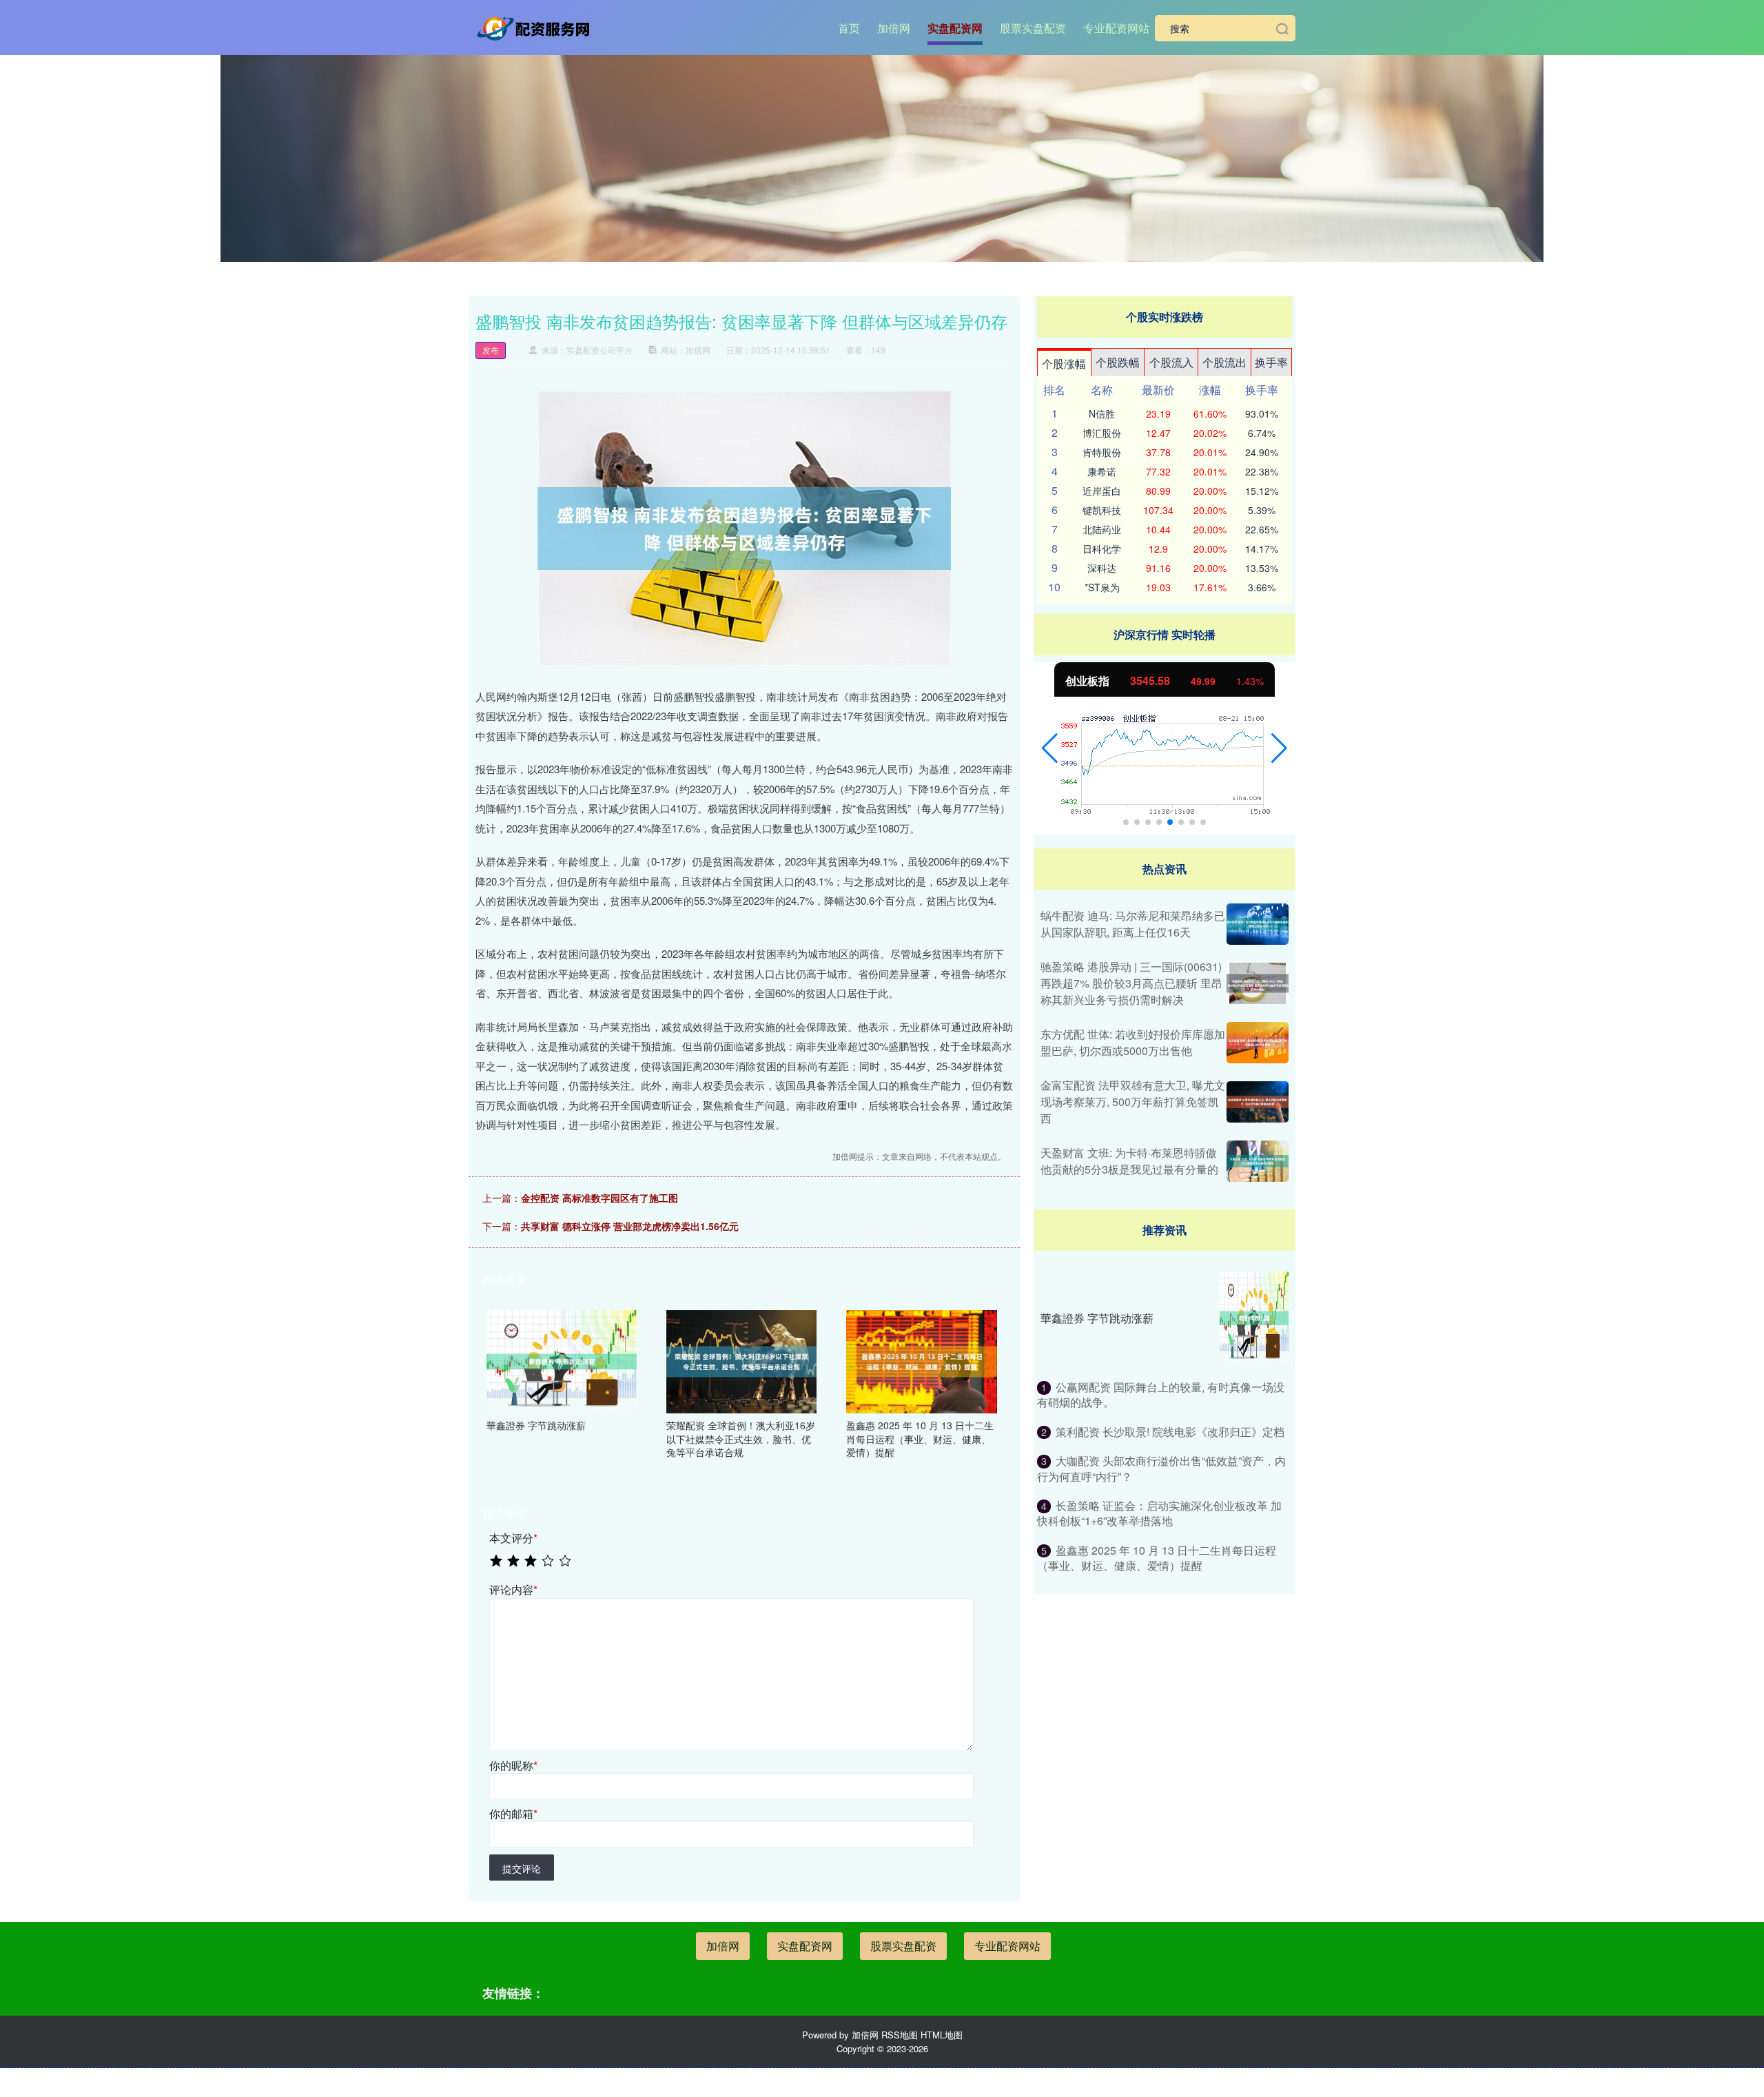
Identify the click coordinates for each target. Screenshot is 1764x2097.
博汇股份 (1102, 433)
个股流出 (1224, 362)
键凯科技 (1102, 510)
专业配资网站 (1116, 28)
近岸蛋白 (1102, 491)
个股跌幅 (1118, 362)
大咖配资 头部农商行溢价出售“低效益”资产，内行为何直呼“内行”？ (1161, 1468)
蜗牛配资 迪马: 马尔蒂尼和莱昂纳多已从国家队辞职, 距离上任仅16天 (1133, 924)
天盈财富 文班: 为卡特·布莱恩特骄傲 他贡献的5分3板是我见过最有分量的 (1129, 1161)
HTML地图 (942, 2035)
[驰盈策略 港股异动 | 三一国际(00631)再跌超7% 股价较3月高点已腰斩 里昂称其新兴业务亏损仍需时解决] (1258, 983)
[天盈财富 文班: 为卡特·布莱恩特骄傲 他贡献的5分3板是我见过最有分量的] (1258, 1161)
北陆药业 (1102, 529)
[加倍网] (536, 27)
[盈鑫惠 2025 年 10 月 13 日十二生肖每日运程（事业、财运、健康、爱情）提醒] (921, 1360)
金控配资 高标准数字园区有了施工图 (599, 1198)
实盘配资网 (955, 28)
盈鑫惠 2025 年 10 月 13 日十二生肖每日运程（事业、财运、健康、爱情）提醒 (1157, 1558)
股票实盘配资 (1033, 28)
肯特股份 (1102, 452)
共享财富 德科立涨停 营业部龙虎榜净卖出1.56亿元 (630, 1226)
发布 (491, 350)
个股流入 (1171, 362)
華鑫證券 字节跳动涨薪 (1097, 1318)
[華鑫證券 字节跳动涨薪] (562, 1360)
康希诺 (1102, 471)
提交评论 (522, 1868)
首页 (849, 28)
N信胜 (1102, 413)
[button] (1050, 748)
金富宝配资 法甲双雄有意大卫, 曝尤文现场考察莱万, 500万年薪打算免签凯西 (1133, 1102)
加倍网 (894, 28)
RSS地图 (900, 2035)
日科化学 (1102, 549)
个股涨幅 (1064, 364)
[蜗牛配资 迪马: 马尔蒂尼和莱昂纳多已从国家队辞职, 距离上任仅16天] (1258, 924)
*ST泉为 (1102, 587)
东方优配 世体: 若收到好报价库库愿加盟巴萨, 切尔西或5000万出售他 (1133, 1042)
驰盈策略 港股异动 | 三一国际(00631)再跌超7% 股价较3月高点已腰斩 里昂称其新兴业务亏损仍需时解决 (1131, 983)
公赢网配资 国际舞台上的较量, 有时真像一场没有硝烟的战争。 (1161, 1394)
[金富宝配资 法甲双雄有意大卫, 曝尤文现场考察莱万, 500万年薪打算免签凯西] (1258, 1102)
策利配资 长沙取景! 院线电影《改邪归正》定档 (1170, 1432)
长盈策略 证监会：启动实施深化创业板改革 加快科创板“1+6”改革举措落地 (1159, 1513)
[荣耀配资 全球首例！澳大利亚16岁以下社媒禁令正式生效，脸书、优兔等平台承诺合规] (741, 1360)
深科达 (1102, 568)
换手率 (1271, 362)
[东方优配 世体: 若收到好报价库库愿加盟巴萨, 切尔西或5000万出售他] (1258, 1043)
